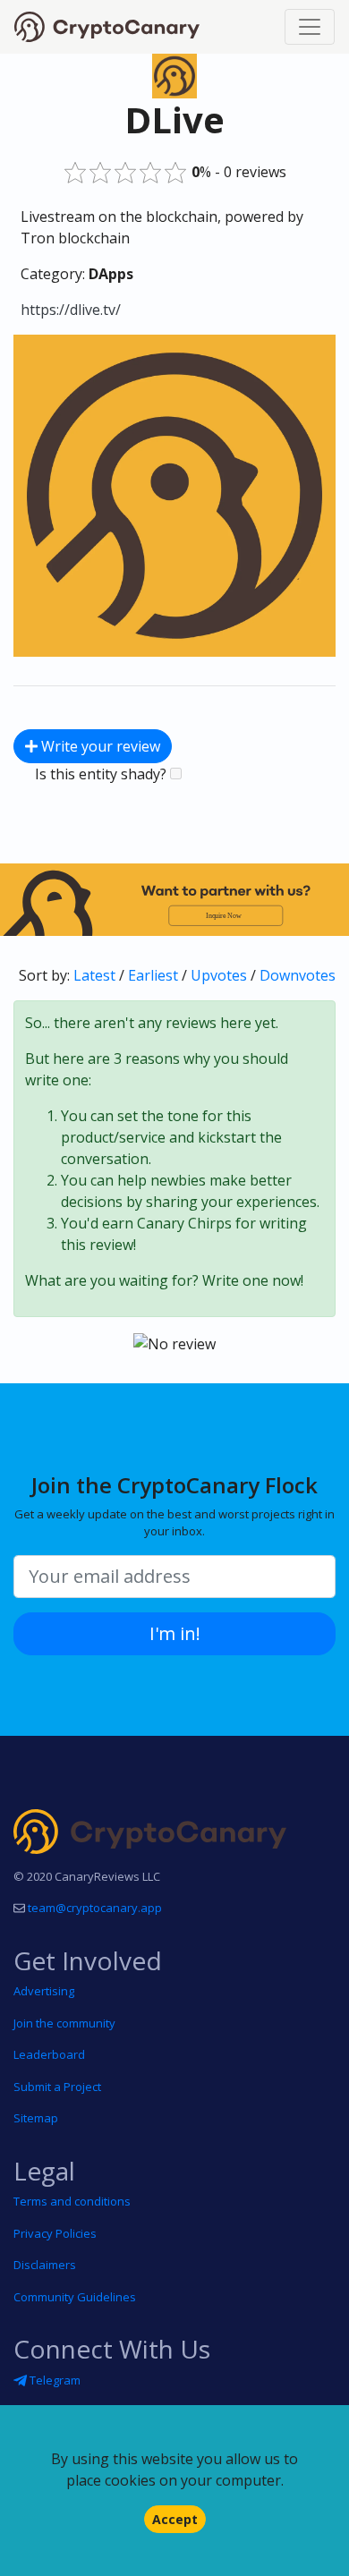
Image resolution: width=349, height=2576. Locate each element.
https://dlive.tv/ (71, 310)
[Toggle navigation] (310, 27)
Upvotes (219, 975)
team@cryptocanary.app (95, 1908)
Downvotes (298, 975)
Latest (94, 975)
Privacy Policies (55, 2233)
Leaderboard (49, 2054)
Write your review (99, 746)
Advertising (44, 1991)
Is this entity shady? (102, 774)
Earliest (153, 975)
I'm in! (175, 1633)
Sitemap (36, 2118)
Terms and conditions (72, 2201)
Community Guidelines (75, 2297)
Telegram (54, 2380)
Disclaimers (45, 2265)
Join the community (64, 2023)
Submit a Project (57, 2087)
